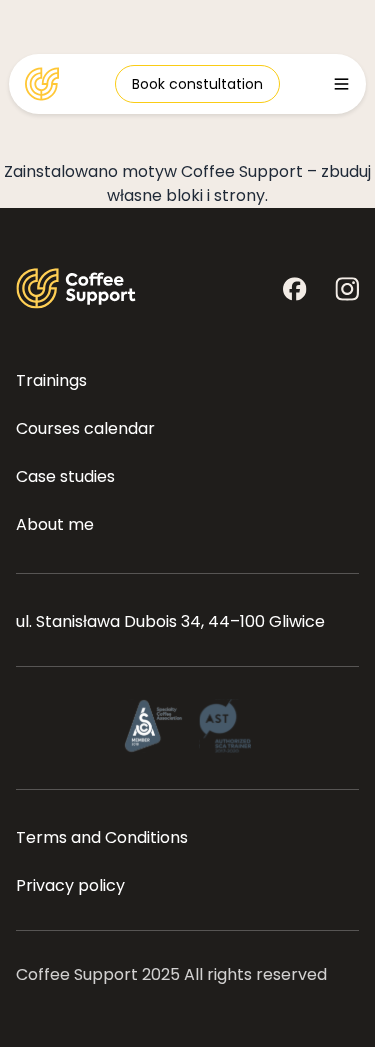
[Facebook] (295, 289)
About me (55, 524)
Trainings (51, 380)
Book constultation (197, 84)
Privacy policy (70, 885)
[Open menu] (341, 84)
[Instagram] (347, 289)
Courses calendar (85, 428)
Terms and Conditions (102, 837)
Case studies (65, 476)
